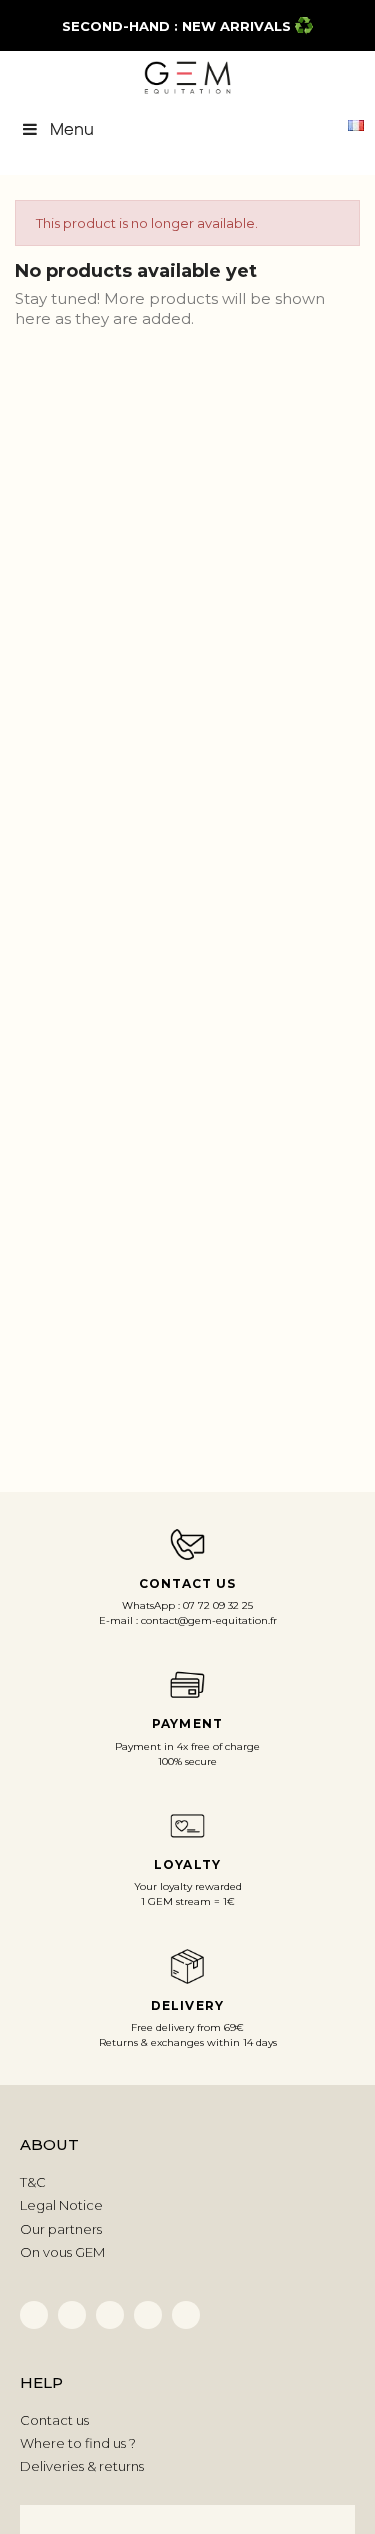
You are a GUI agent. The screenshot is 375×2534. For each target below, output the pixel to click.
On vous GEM (62, 2252)
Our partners (61, 2229)
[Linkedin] (72, 2315)
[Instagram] (148, 2315)
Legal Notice (61, 2205)
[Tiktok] (110, 2315)
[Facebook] (34, 2315)
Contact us (54, 2420)
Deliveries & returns (82, 2466)
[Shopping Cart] (321, 124)
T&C (33, 2182)
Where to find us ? (78, 2443)
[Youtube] (186, 2315)
